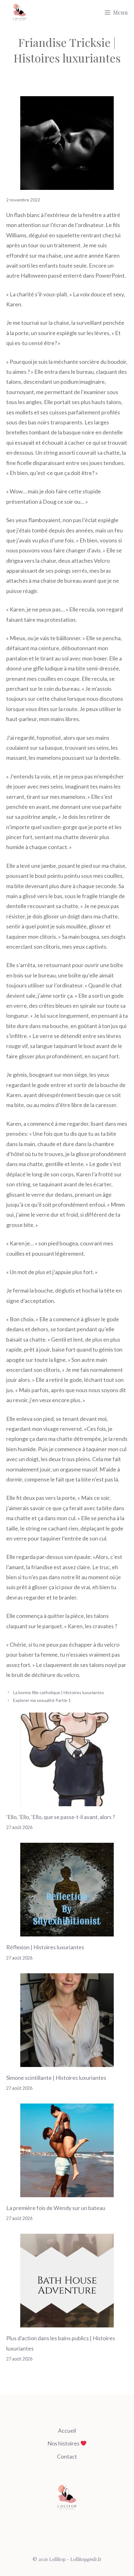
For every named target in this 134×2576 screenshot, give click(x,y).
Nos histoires (64, 2443)
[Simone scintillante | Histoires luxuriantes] (67, 2062)
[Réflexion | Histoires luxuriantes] (67, 1931)
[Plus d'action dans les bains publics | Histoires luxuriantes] (67, 2322)
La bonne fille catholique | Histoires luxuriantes (59, 1692)
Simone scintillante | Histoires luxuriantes (56, 2078)
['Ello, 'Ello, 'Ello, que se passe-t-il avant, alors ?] (67, 1801)
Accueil (67, 2430)
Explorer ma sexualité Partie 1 (42, 1700)
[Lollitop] (19, 12)
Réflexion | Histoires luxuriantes (45, 1947)
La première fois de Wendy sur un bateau (56, 2208)
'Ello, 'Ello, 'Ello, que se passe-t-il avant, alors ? (61, 1817)
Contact (67, 2456)
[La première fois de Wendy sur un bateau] (67, 2192)
